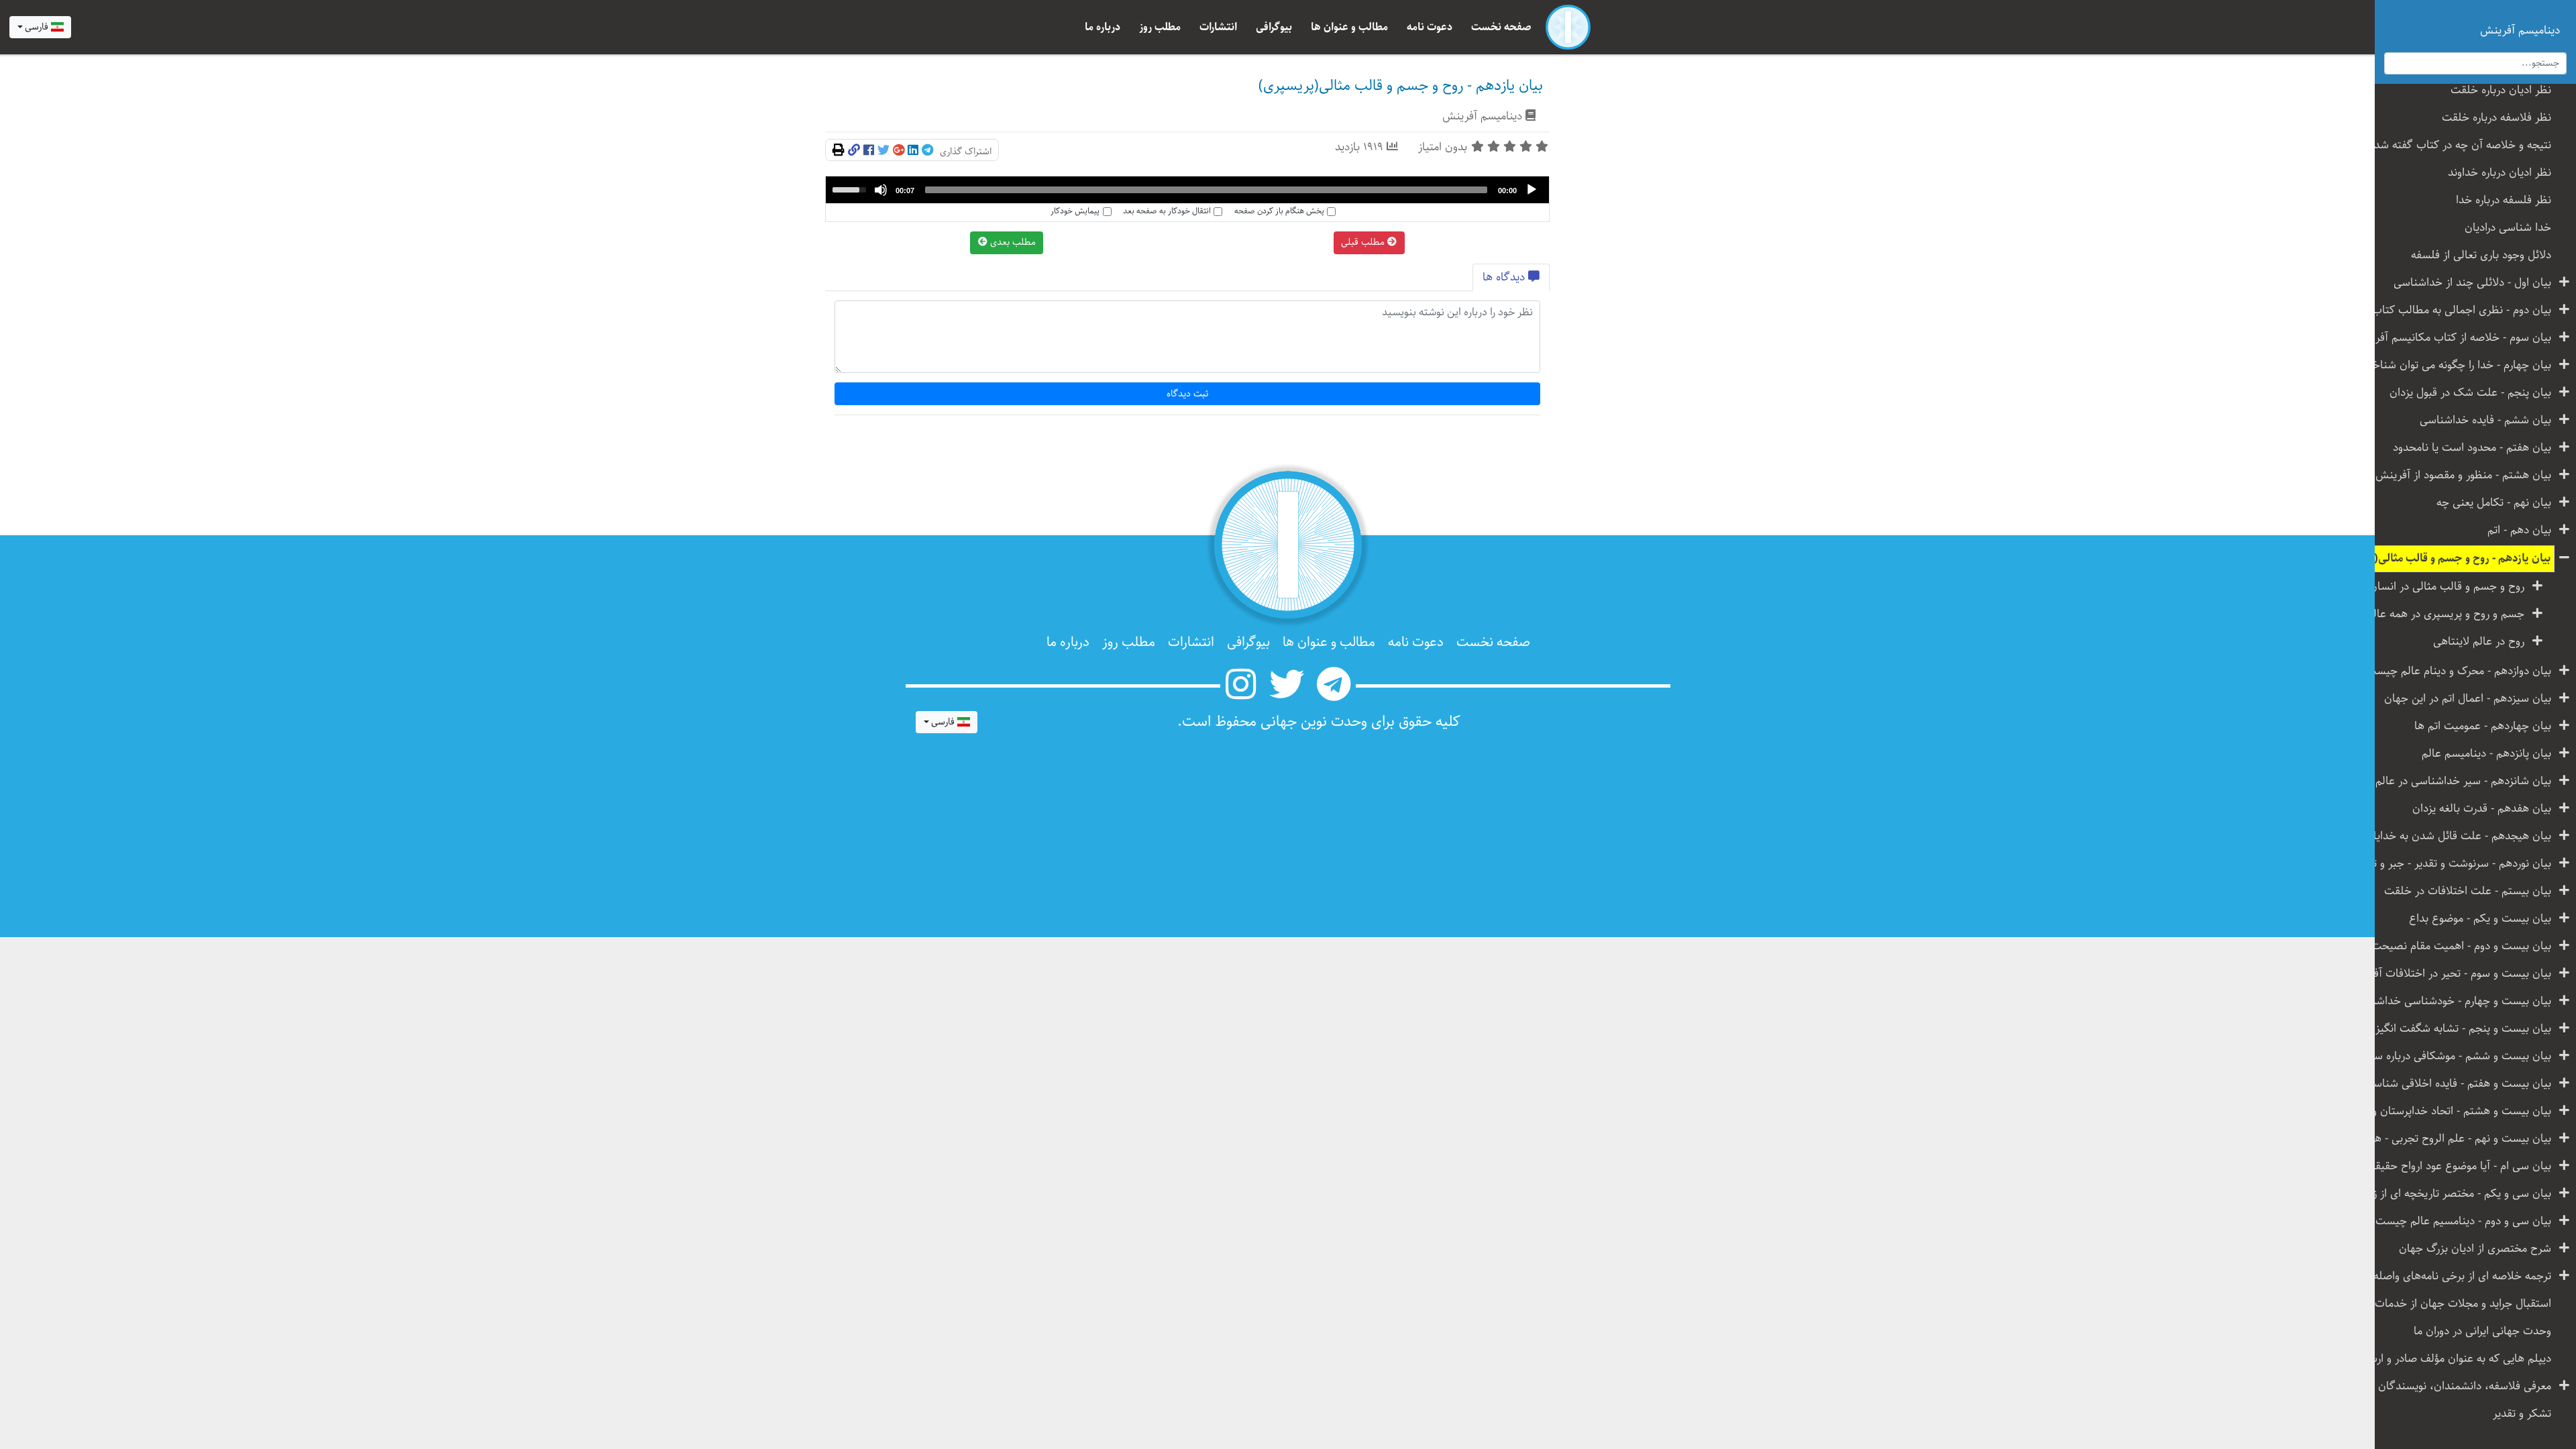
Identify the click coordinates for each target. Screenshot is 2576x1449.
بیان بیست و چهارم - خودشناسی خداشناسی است (2458, 1001)
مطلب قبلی (1364, 242)
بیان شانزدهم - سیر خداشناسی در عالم (2463, 781)
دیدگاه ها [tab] (1505, 277)
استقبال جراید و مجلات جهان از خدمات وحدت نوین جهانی (2458, 1304)
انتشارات (1218, 27)
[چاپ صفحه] (839, 151)
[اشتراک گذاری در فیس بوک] (869, 151)
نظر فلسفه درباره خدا (2504, 200)
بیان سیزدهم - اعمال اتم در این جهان (2468, 699)
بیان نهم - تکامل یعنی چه (2494, 503)
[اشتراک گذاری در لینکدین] (913, 151)
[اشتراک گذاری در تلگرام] (927, 151)
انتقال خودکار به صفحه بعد (1167, 211)
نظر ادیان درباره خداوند (2500, 173)
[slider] (1206, 190)
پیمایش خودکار (1075, 211)
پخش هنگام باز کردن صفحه (1279, 211)
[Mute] (881, 190)
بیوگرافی (1274, 27)
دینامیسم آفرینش (1482, 116)
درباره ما (1103, 27)
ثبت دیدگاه (1188, 394)
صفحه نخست (1501, 27)
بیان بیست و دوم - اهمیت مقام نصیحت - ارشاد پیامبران (2458, 946)
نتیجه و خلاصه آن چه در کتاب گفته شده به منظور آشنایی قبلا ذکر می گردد (2458, 145)
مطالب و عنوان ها (1349, 27)
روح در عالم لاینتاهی (2479, 642)
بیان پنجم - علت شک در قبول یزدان (2470, 393)
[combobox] (40, 28)
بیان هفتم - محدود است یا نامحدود (2472, 448)
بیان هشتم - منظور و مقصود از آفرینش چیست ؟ (2458, 475)
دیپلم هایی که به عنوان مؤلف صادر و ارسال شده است (2458, 1359)
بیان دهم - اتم (2519, 530)
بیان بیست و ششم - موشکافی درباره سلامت (2458, 1056)
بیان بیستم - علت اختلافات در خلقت (2468, 891)
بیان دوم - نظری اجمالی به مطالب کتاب (2462, 310)
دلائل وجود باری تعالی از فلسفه (2481, 255)
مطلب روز (1160, 27)
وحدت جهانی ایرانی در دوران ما (2482, 1331)
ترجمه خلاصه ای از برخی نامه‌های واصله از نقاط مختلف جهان (2458, 1276)
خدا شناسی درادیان (2508, 228)
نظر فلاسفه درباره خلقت (2497, 118)
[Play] (1532, 190)
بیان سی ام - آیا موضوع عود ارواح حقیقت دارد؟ (2458, 1166)
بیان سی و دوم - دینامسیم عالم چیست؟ (2461, 1221)
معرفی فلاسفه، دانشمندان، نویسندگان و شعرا (2458, 1386)
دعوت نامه (1430, 27)
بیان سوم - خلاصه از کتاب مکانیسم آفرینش (2458, 338)
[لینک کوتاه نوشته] (854, 151)
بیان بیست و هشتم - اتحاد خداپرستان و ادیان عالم (2458, 1111)
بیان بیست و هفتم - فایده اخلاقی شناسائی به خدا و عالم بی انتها (2458, 1084)
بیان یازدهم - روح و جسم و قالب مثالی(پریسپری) (2458, 558)
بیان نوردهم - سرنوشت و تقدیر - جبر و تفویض (2458, 864)
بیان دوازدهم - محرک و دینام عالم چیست (2459, 671)
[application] (1187, 190)
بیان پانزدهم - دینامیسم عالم (2486, 754)
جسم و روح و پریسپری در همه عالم (2446, 614)
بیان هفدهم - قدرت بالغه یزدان (2482, 809)
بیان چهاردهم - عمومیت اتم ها (2483, 726)
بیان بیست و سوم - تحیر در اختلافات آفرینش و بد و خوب (2458, 974)
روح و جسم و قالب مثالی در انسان (2447, 587)
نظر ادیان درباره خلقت (2501, 90)
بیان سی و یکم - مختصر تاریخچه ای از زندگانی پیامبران (2458, 1194)
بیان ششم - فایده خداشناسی (2485, 420)
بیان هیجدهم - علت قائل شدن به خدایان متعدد (2458, 836)
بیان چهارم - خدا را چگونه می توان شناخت (2458, 365)
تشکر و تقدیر (2522, 1414)
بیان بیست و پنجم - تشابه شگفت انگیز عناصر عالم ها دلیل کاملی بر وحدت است (2458, 1029)
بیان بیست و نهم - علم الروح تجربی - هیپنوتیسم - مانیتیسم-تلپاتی (2458, 1139)
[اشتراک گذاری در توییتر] (883, 151)
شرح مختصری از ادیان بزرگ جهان (2475, 1249)
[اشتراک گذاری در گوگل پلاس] (899, 151)
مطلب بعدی (1012, 242)
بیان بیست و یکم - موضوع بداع (2480, 919)
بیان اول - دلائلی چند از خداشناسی (2472, 283)
